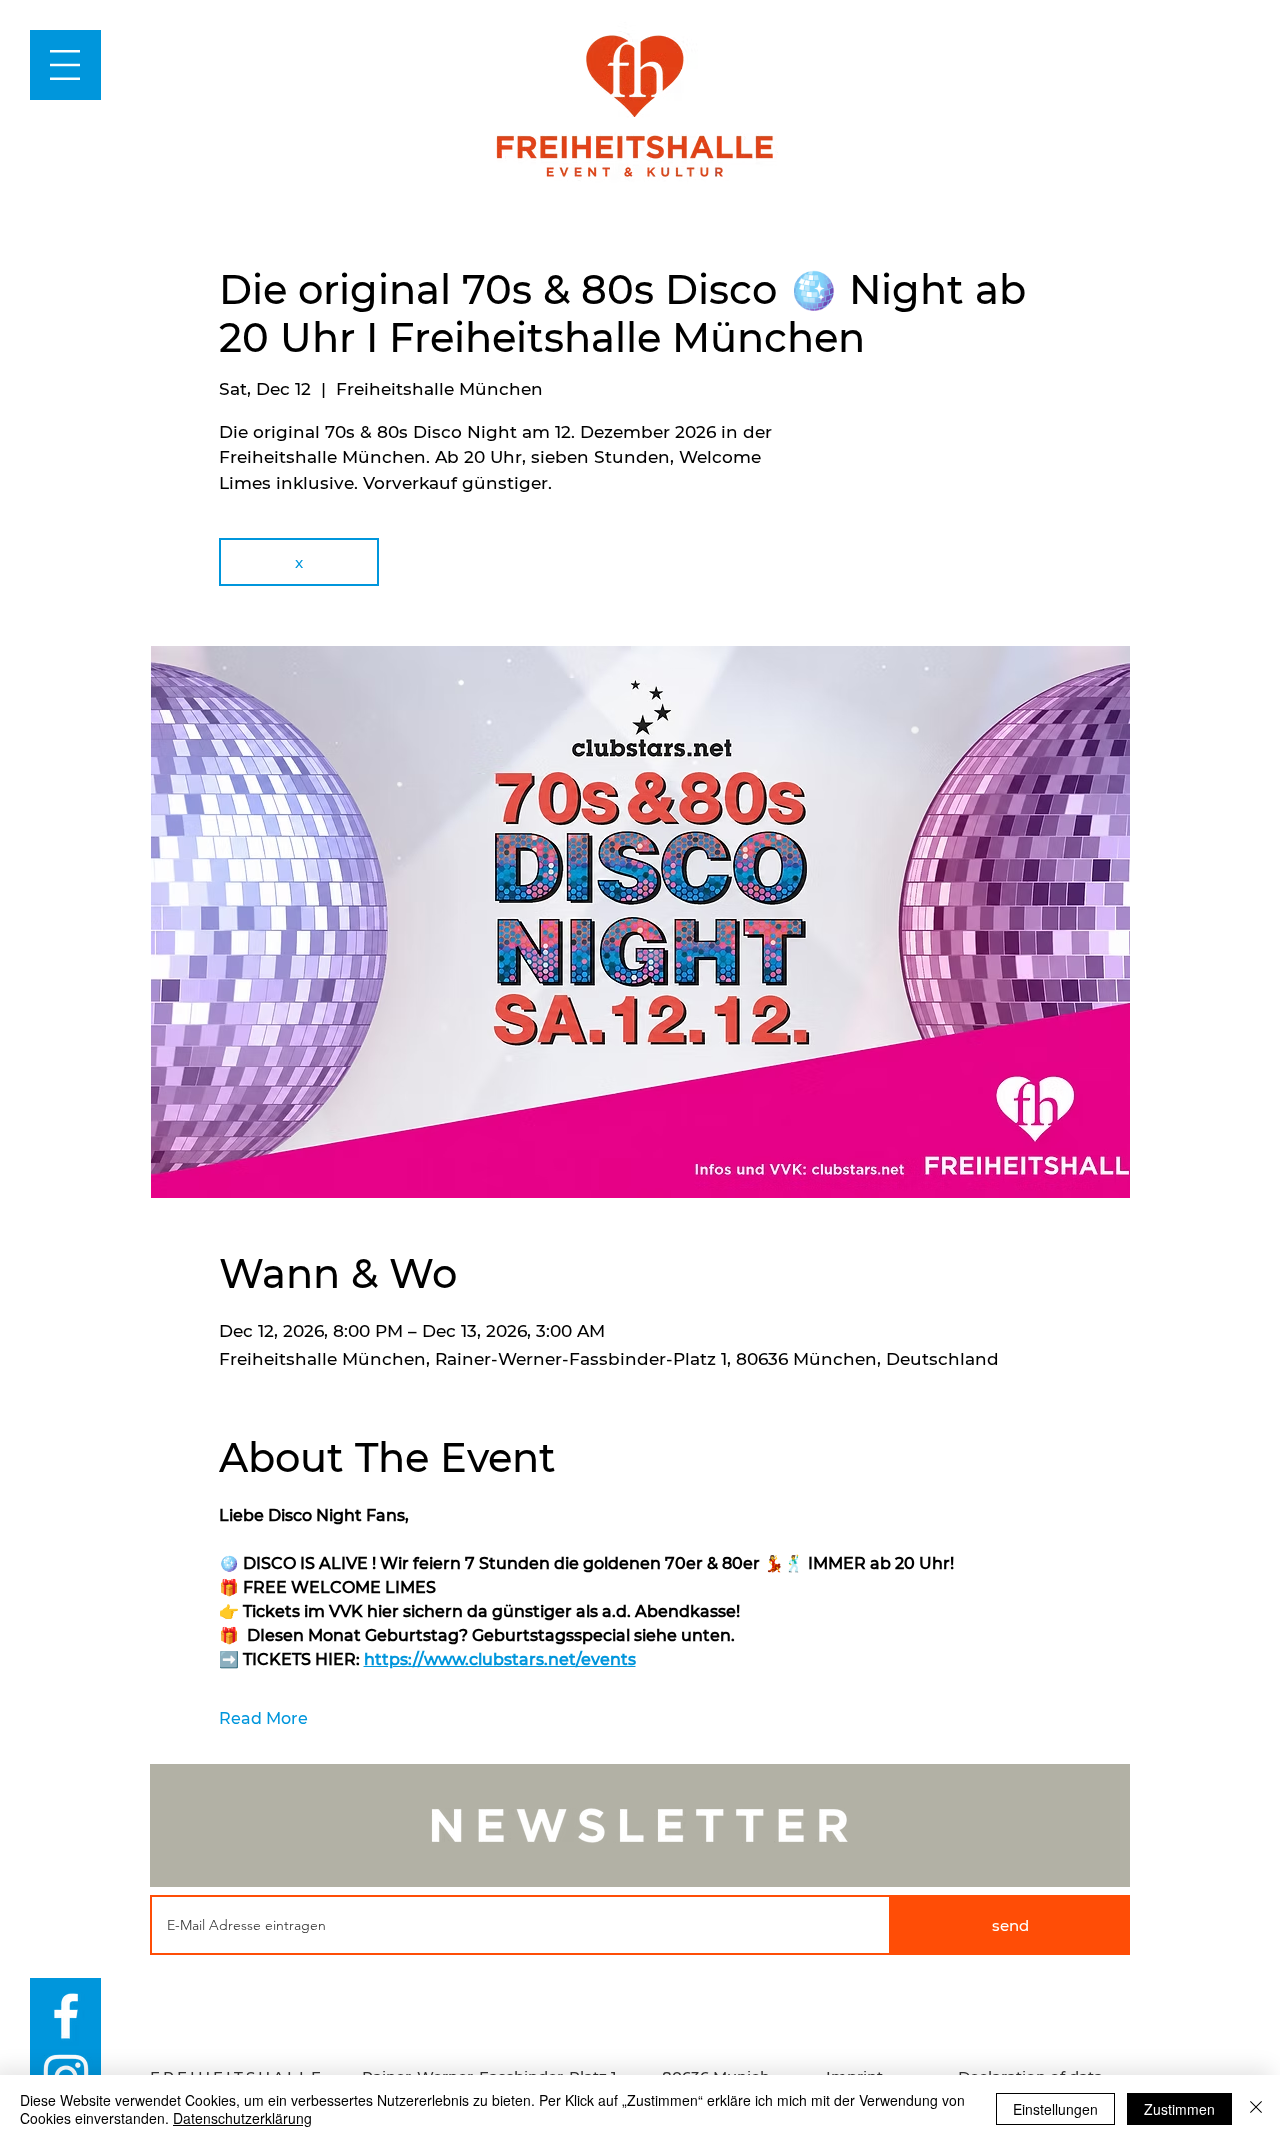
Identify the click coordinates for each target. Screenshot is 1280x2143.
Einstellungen (1055, 2109)
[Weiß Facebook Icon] (66, 2016)
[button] (65, 65)
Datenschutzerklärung (242, 2118)
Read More (263, 1718)
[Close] (1256, 2109)
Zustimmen (1179, 2109)
